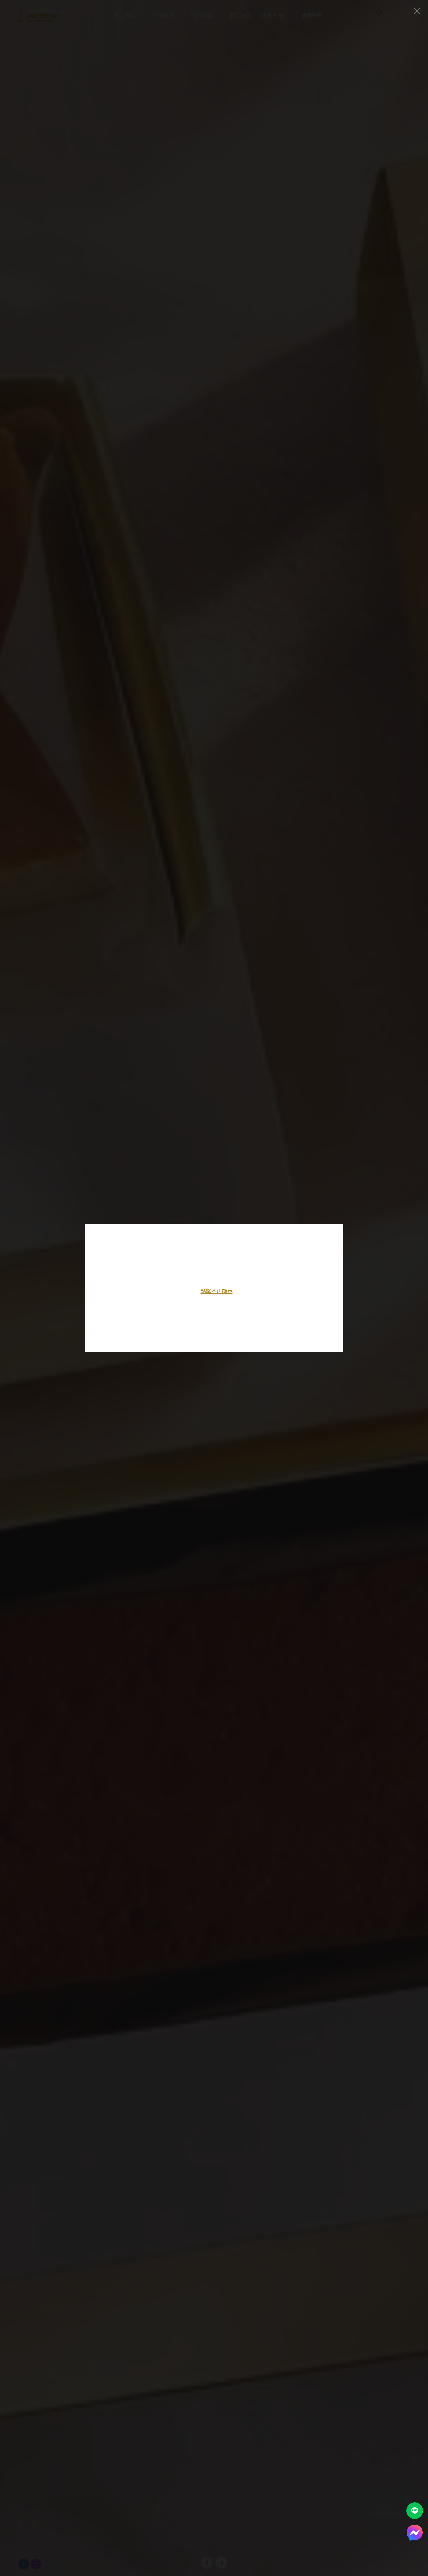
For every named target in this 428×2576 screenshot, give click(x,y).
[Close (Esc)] (417, 11)
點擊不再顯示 (217, 1291)
